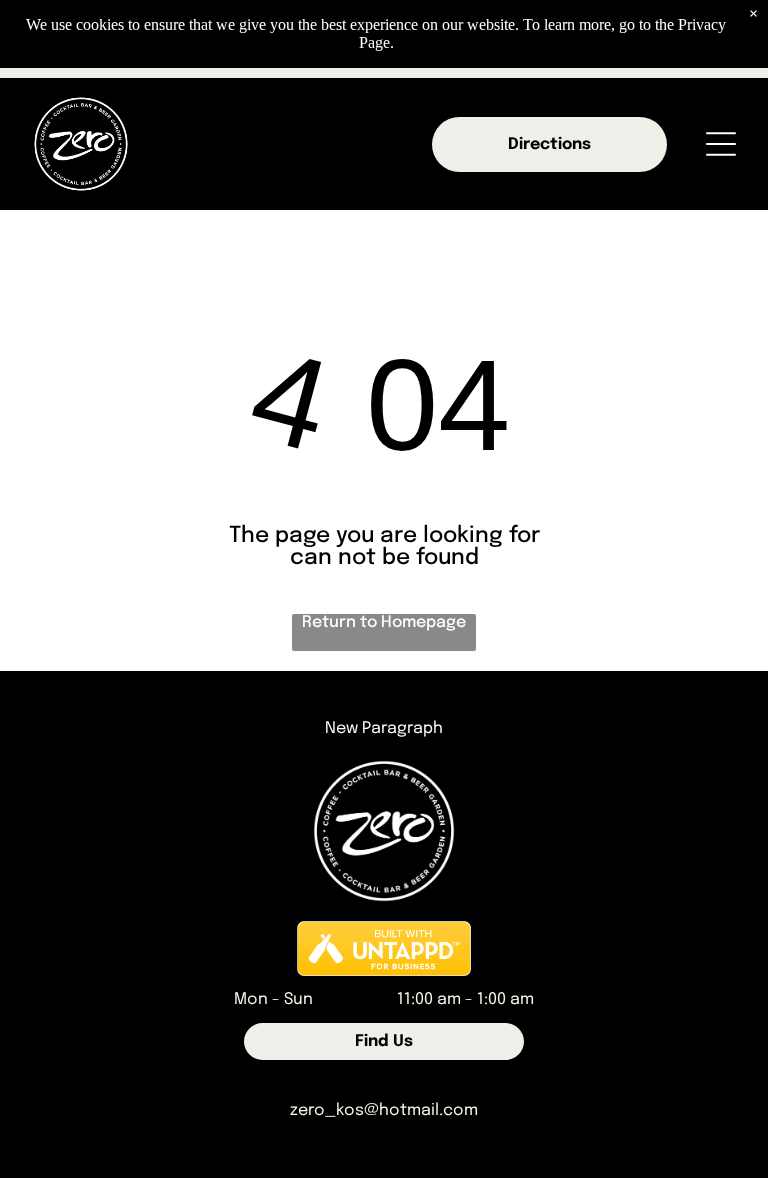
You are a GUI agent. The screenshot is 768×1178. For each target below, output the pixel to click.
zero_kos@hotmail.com (384, 1110)
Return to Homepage (384, 622)
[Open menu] (721, 144)
